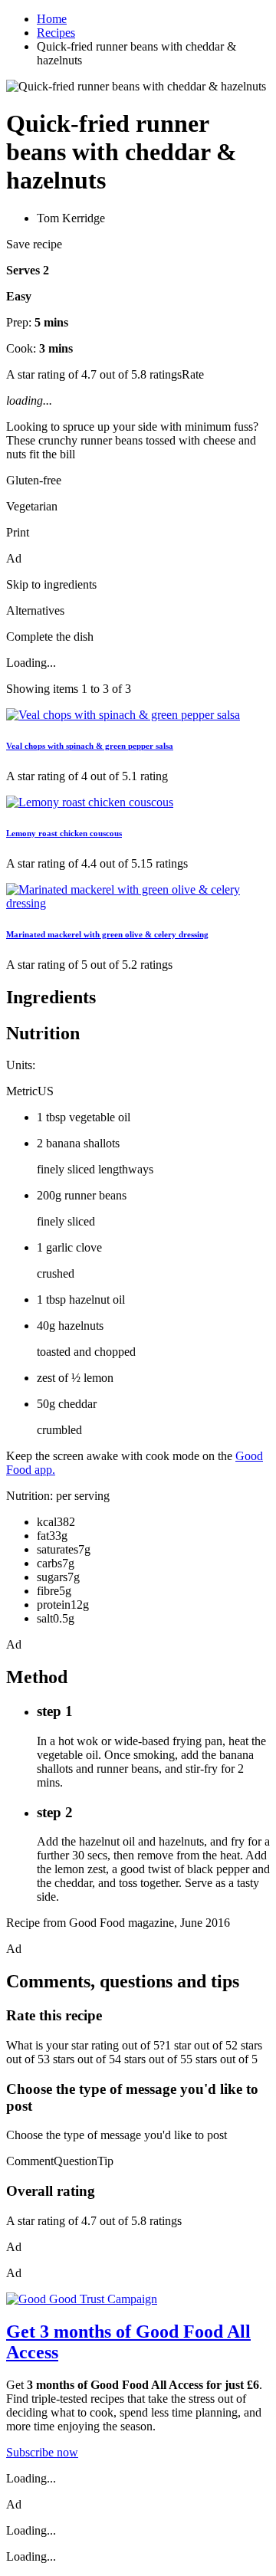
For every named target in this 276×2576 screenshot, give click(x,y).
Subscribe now (42, 2452)
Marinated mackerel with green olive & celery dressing (107, 934)
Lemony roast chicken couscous (64, 833)
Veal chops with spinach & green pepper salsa (90, 746)
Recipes (56, 33)
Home (52, 19)
